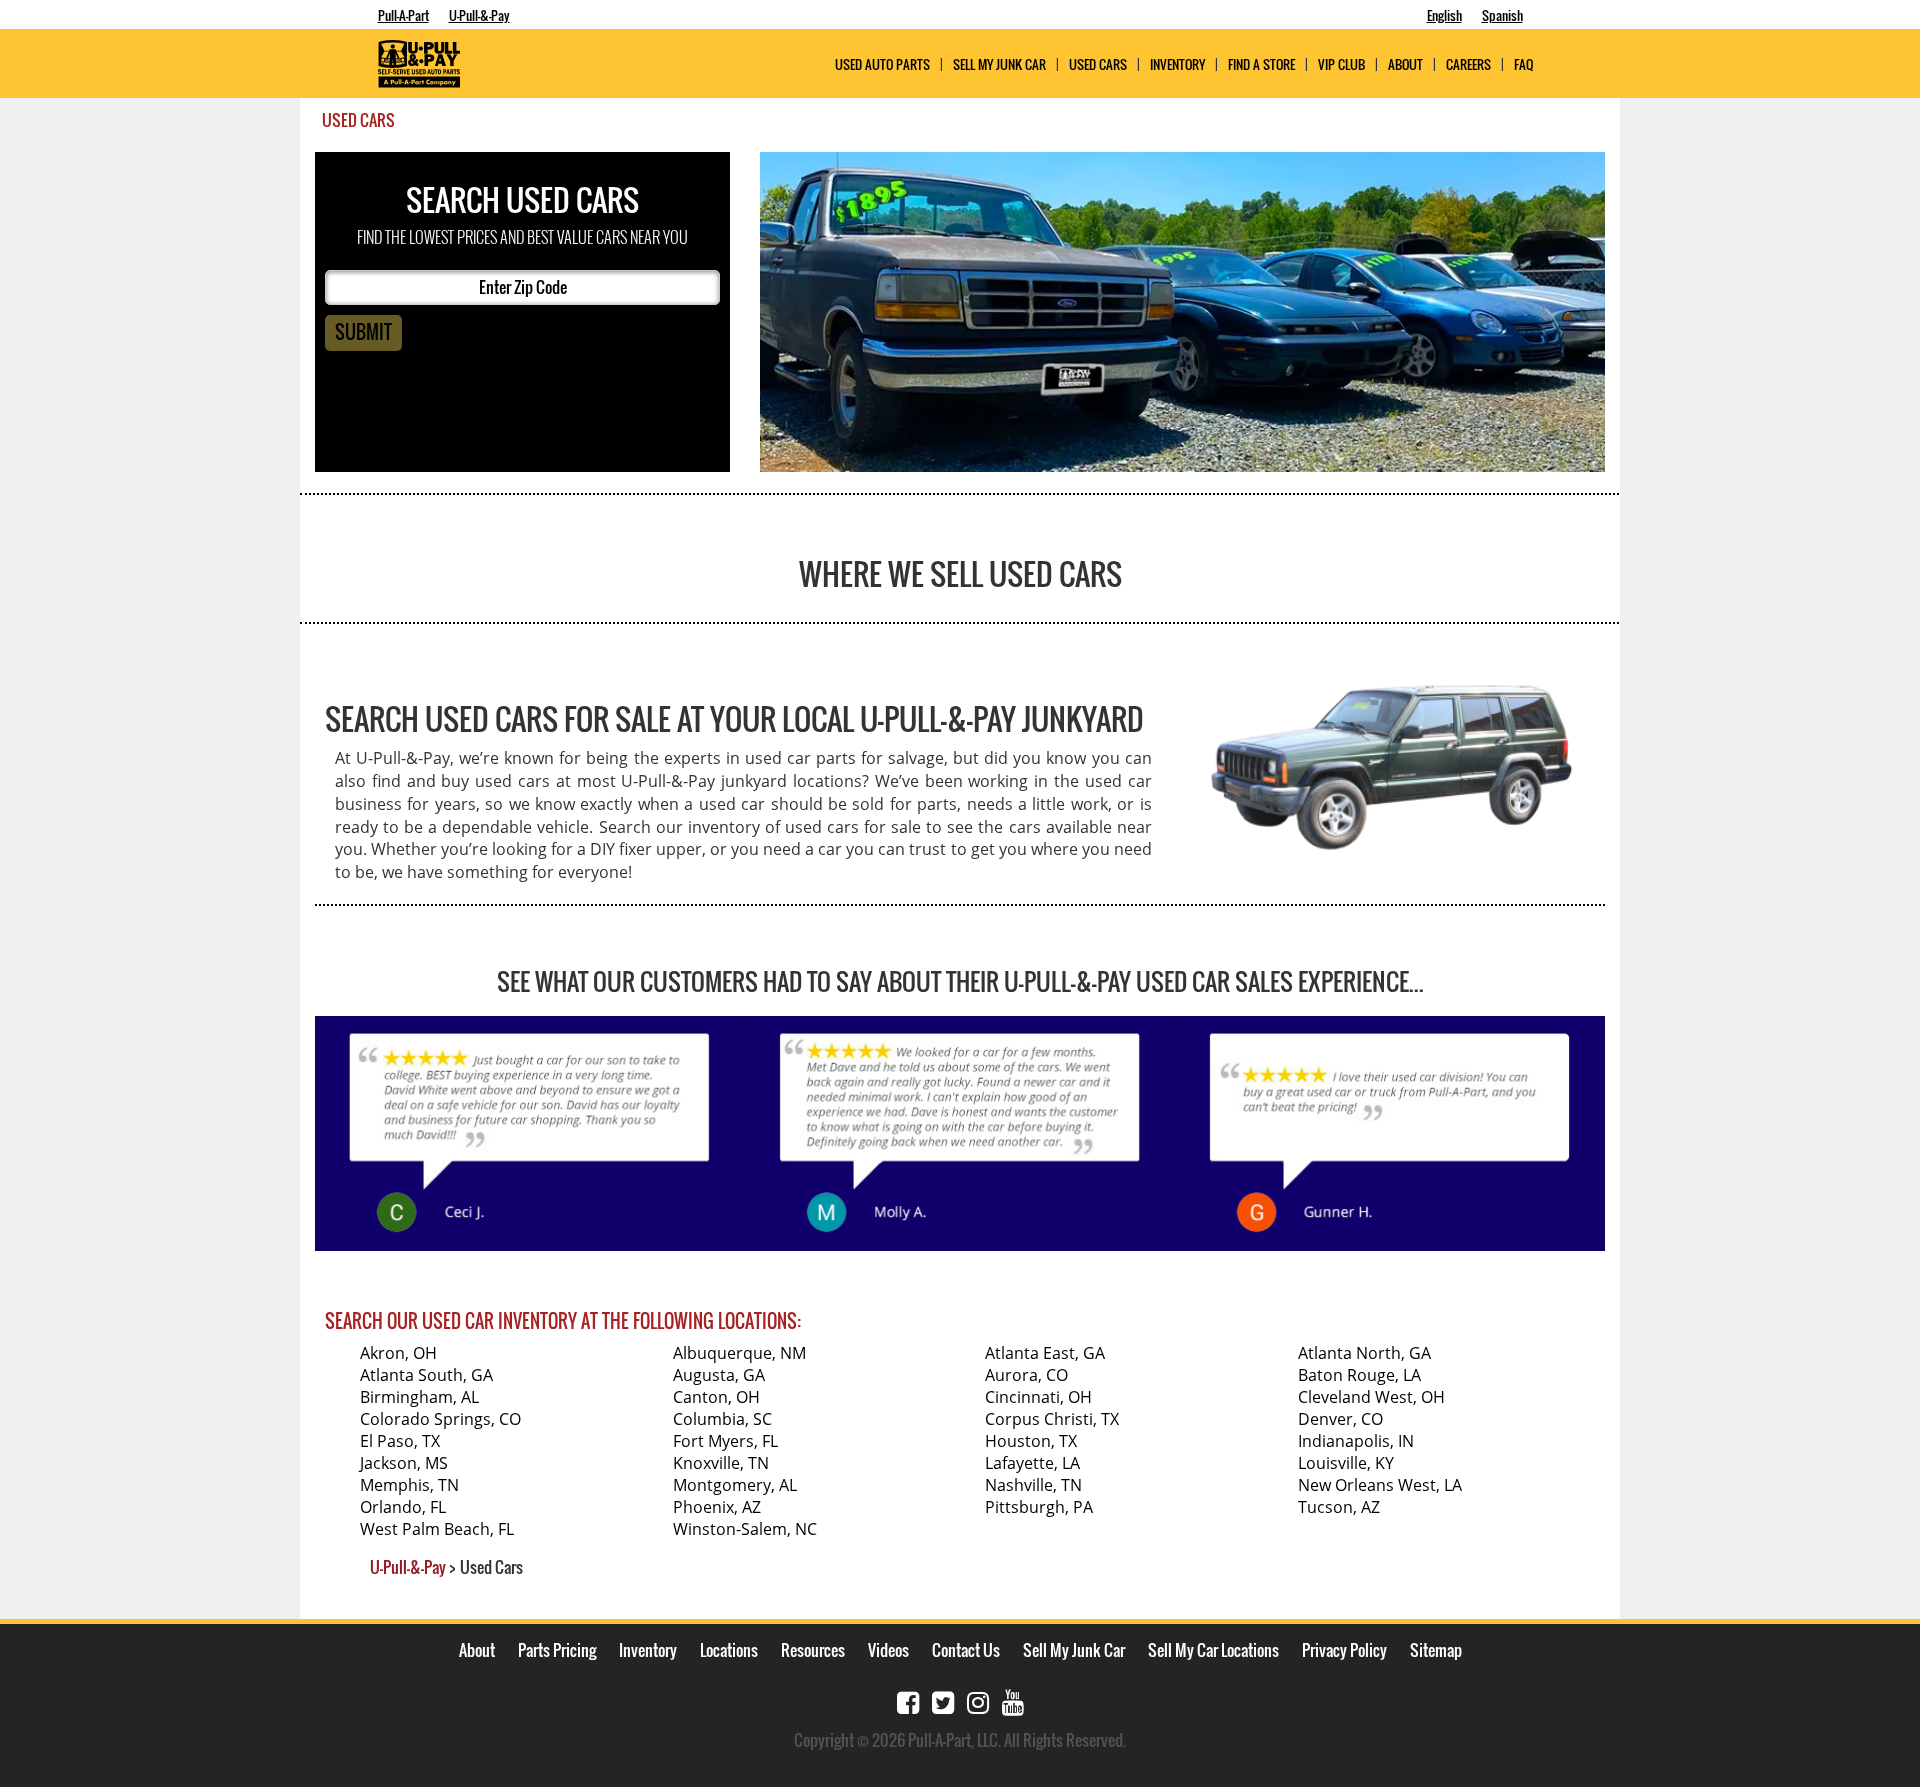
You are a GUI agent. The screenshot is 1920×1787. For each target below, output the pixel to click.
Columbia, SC (722, 1419)
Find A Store (1261, 64)
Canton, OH (716, 1397)
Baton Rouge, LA (1359, 1375)
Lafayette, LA (1032, 1463)
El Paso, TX (400, 1441)
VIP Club (1341, 64)
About (477, 1650)
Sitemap (1436, 1650)
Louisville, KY (1346, 1463)
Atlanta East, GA (1045, 1353)
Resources (813, 1650)
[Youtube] (1013, 1700)
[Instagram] (978, 1700)
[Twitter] (943, 1700)
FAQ (1523, 64)
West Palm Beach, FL (437, 1529)
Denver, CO (1340, 1419)
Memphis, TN (409, 1485)
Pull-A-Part (403, 15)
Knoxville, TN (721, 1463)
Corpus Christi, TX (1052, 1419)
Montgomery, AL (735, 1485)
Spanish (1502, 15)
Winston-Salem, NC (745, 1529)
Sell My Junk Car (999, 64)
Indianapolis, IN (1356, 1441)
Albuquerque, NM (739, 1353)
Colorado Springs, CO (440, 1419)
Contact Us (966, 1650)
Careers (1468, 64)
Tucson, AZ (1339, 1507)
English (1444, 15)
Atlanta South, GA (426, 1375)
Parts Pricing (557, 1650)
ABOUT (1405, 64)
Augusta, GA (719, 1375)
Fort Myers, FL (725, 1441)
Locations (729, 1650)
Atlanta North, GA (1364, 1353)
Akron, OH (398, 1353)
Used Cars (1098, 64)
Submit (363, 332)
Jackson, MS (404, 1463)
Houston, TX (1031, 1441)
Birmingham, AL (419, 1397)
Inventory (1177, 64)
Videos (888, 1650)
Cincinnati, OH (1038, 1397)
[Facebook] (908, 1700)
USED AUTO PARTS (882, 64)
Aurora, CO (1026, 1375)
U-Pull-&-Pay (479, 15)
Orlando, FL (403, 1507)
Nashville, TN (1033, 1485)
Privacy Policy (1344, 1650)
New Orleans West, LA (1380, 1485)
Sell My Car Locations (1213, 1650)
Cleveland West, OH (1371, 1397)
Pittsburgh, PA (1039, 1507)
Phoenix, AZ (717, 1507)
